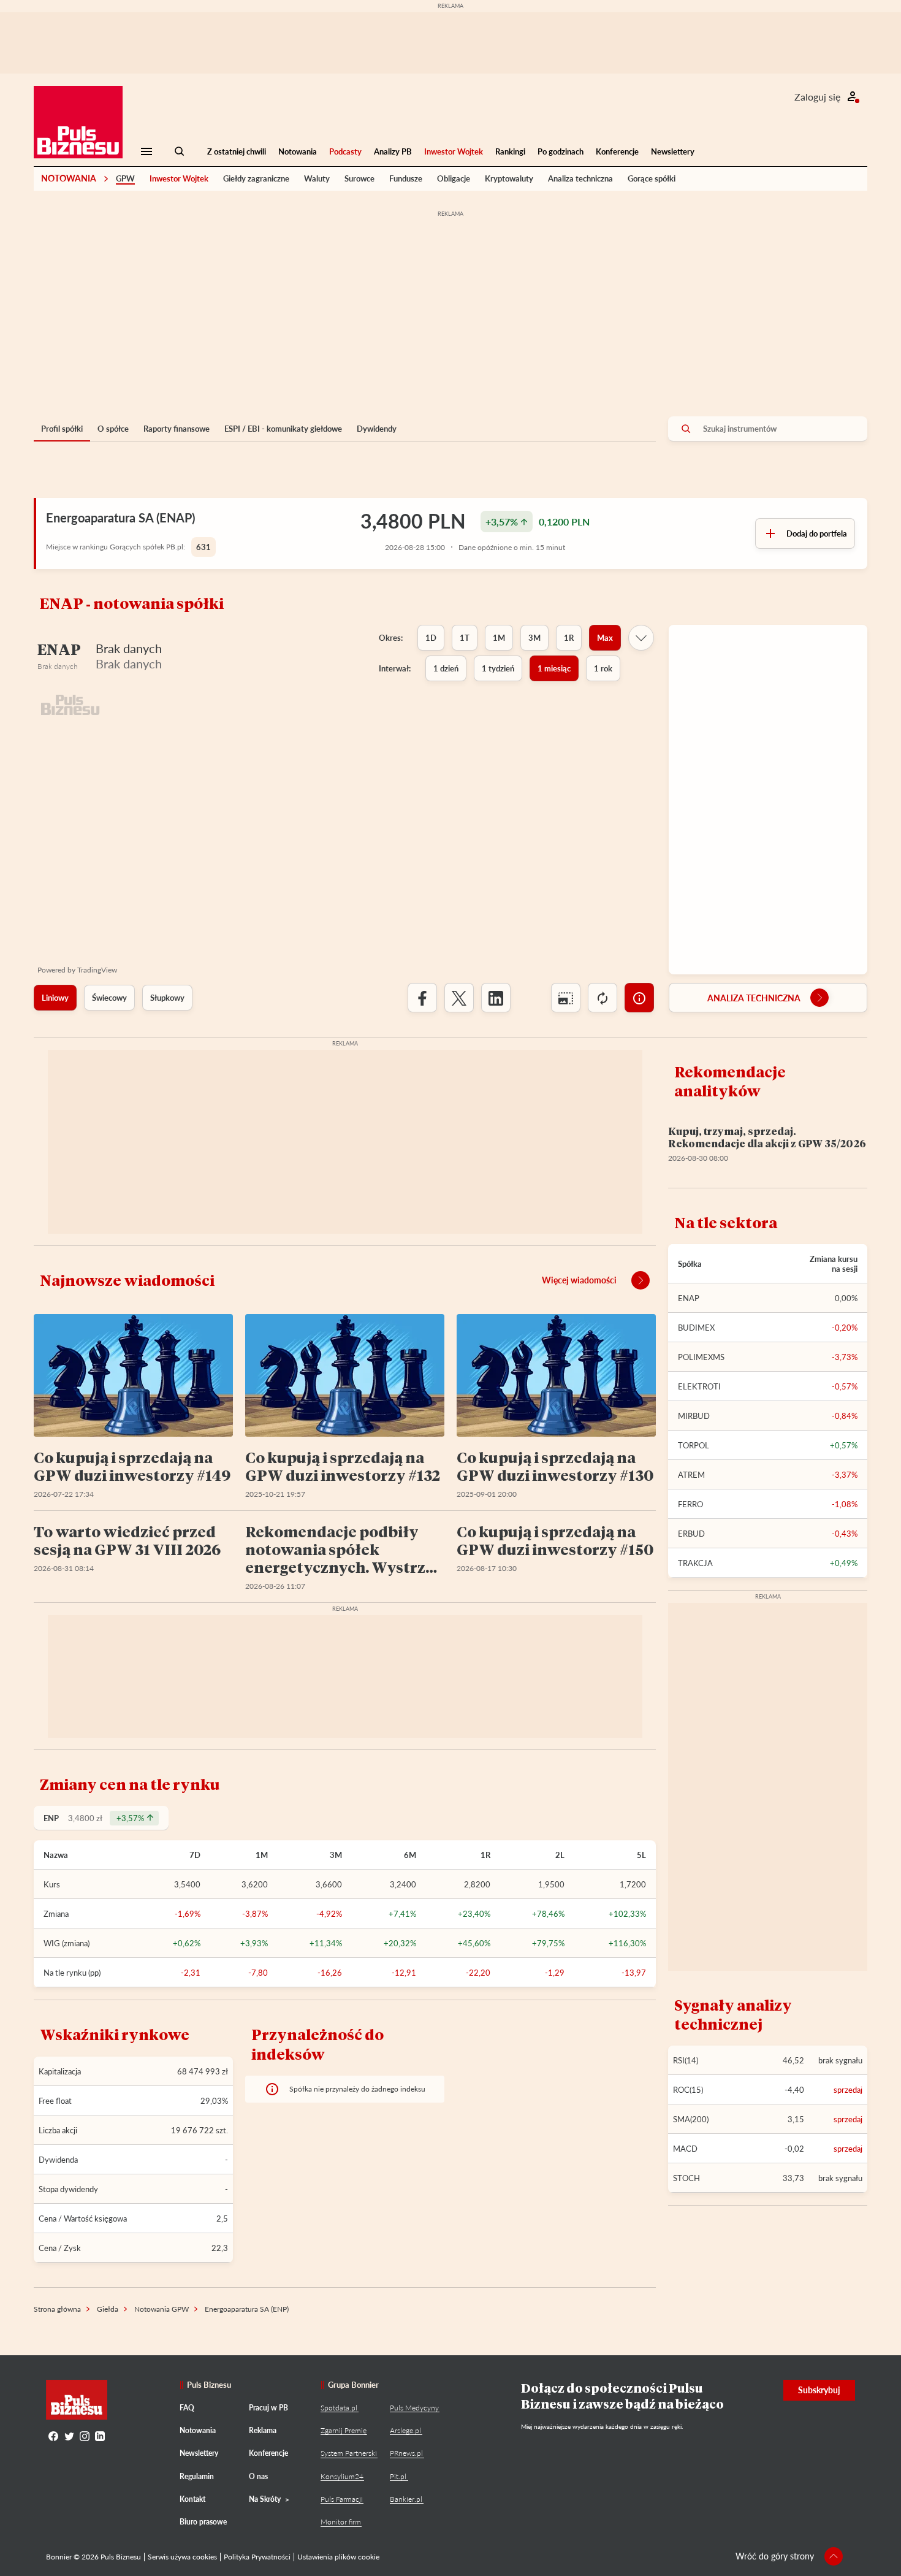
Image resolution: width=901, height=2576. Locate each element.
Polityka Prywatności (257, 2557)
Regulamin (197, 2476)
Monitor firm (341, 2522)
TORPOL (694, 1445)
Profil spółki (62, 429)
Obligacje (454, 178)
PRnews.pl (406, 2453)
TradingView (97, 970)
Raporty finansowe (177, 429)
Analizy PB (393, 151)
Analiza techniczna (580, 178)
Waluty (317, 178)
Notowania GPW (162, 2309)
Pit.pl (398, 2476)
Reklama (263, 2430)
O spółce (113, 429)
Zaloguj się (817, 97)
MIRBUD (694, 1416)
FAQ (187, 2408)
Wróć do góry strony (775, 2556)
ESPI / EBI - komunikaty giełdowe (283, 429)
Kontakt (192, 2499)
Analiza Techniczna (754, 998)
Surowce (359, 178)
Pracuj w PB (268, 2408)
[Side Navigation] (146, 151)
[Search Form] (180, 151)
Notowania (298, 151)
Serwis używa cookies (182, 2557)
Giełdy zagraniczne (256, 178)
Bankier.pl (406, 2499)
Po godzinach (561, 151)
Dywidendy (377, 429)
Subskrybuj (819, 2390)
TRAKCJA (695, 1563)
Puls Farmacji (342, 2499)
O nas (258, 2476)
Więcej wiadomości (579, 1280)
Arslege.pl (405, 2430)
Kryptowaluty (509, 178)
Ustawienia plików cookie (338, 2557)
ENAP (689, 1298)
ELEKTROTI (699, 1386)
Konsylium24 (342, 2476)
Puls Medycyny (414, 2408)
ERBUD (691, 1534)
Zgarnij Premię (344, 2430)
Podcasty (345, 151)
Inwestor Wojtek (454, 151)
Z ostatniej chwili (237, 151)
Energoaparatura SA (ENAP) (120, 518)
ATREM (691, 1475)
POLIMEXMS (701, 1357)
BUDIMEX (696, 1328)
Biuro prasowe (203, 2522)
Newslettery (673, 151)
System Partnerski (349, 2453)
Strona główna (57, 2309)
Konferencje (617, 151)
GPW (125, 178)
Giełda (108, 2309)
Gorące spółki (652, 178)
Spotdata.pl (339, 2408)
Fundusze (406, 178)
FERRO (690, 1504)
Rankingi (510, 151)
